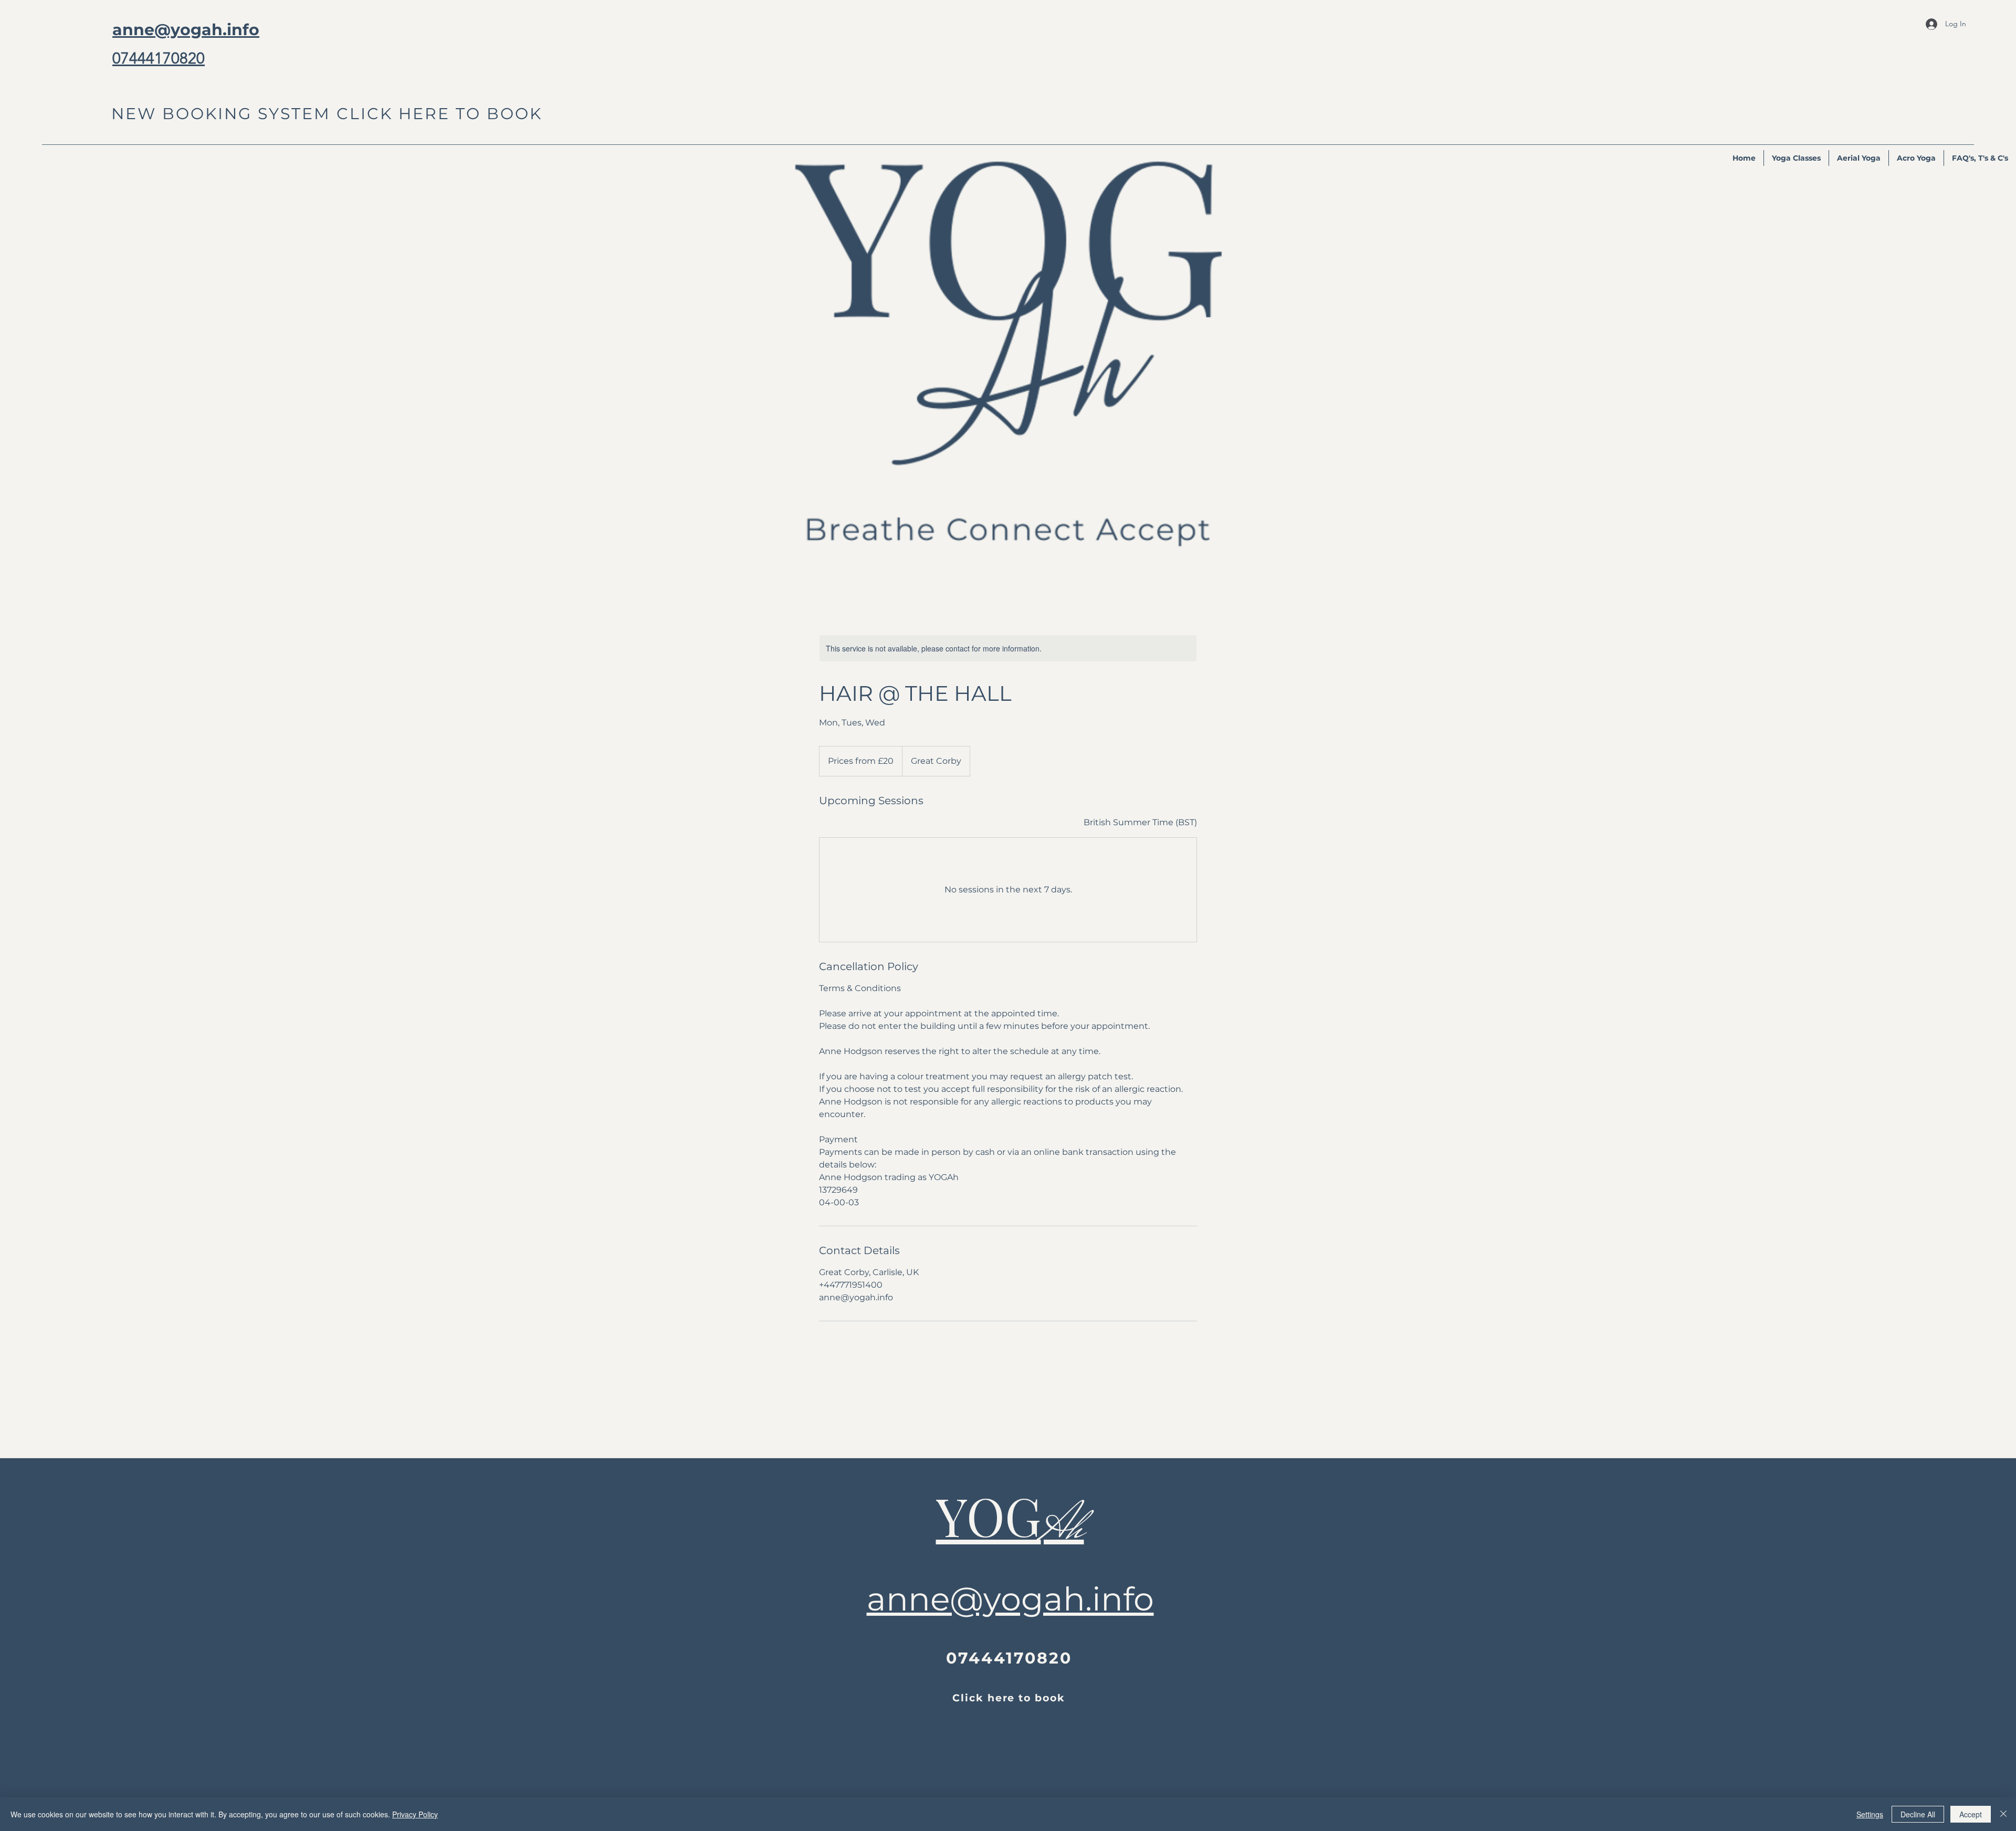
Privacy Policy (415, 1814)
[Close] (2003, 1814)
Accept (1971, 1814)
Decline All (1918, 1814)
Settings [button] (1870, 1814)
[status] (1140, 823)
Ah (1063, 1526)
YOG (989, 1516)
